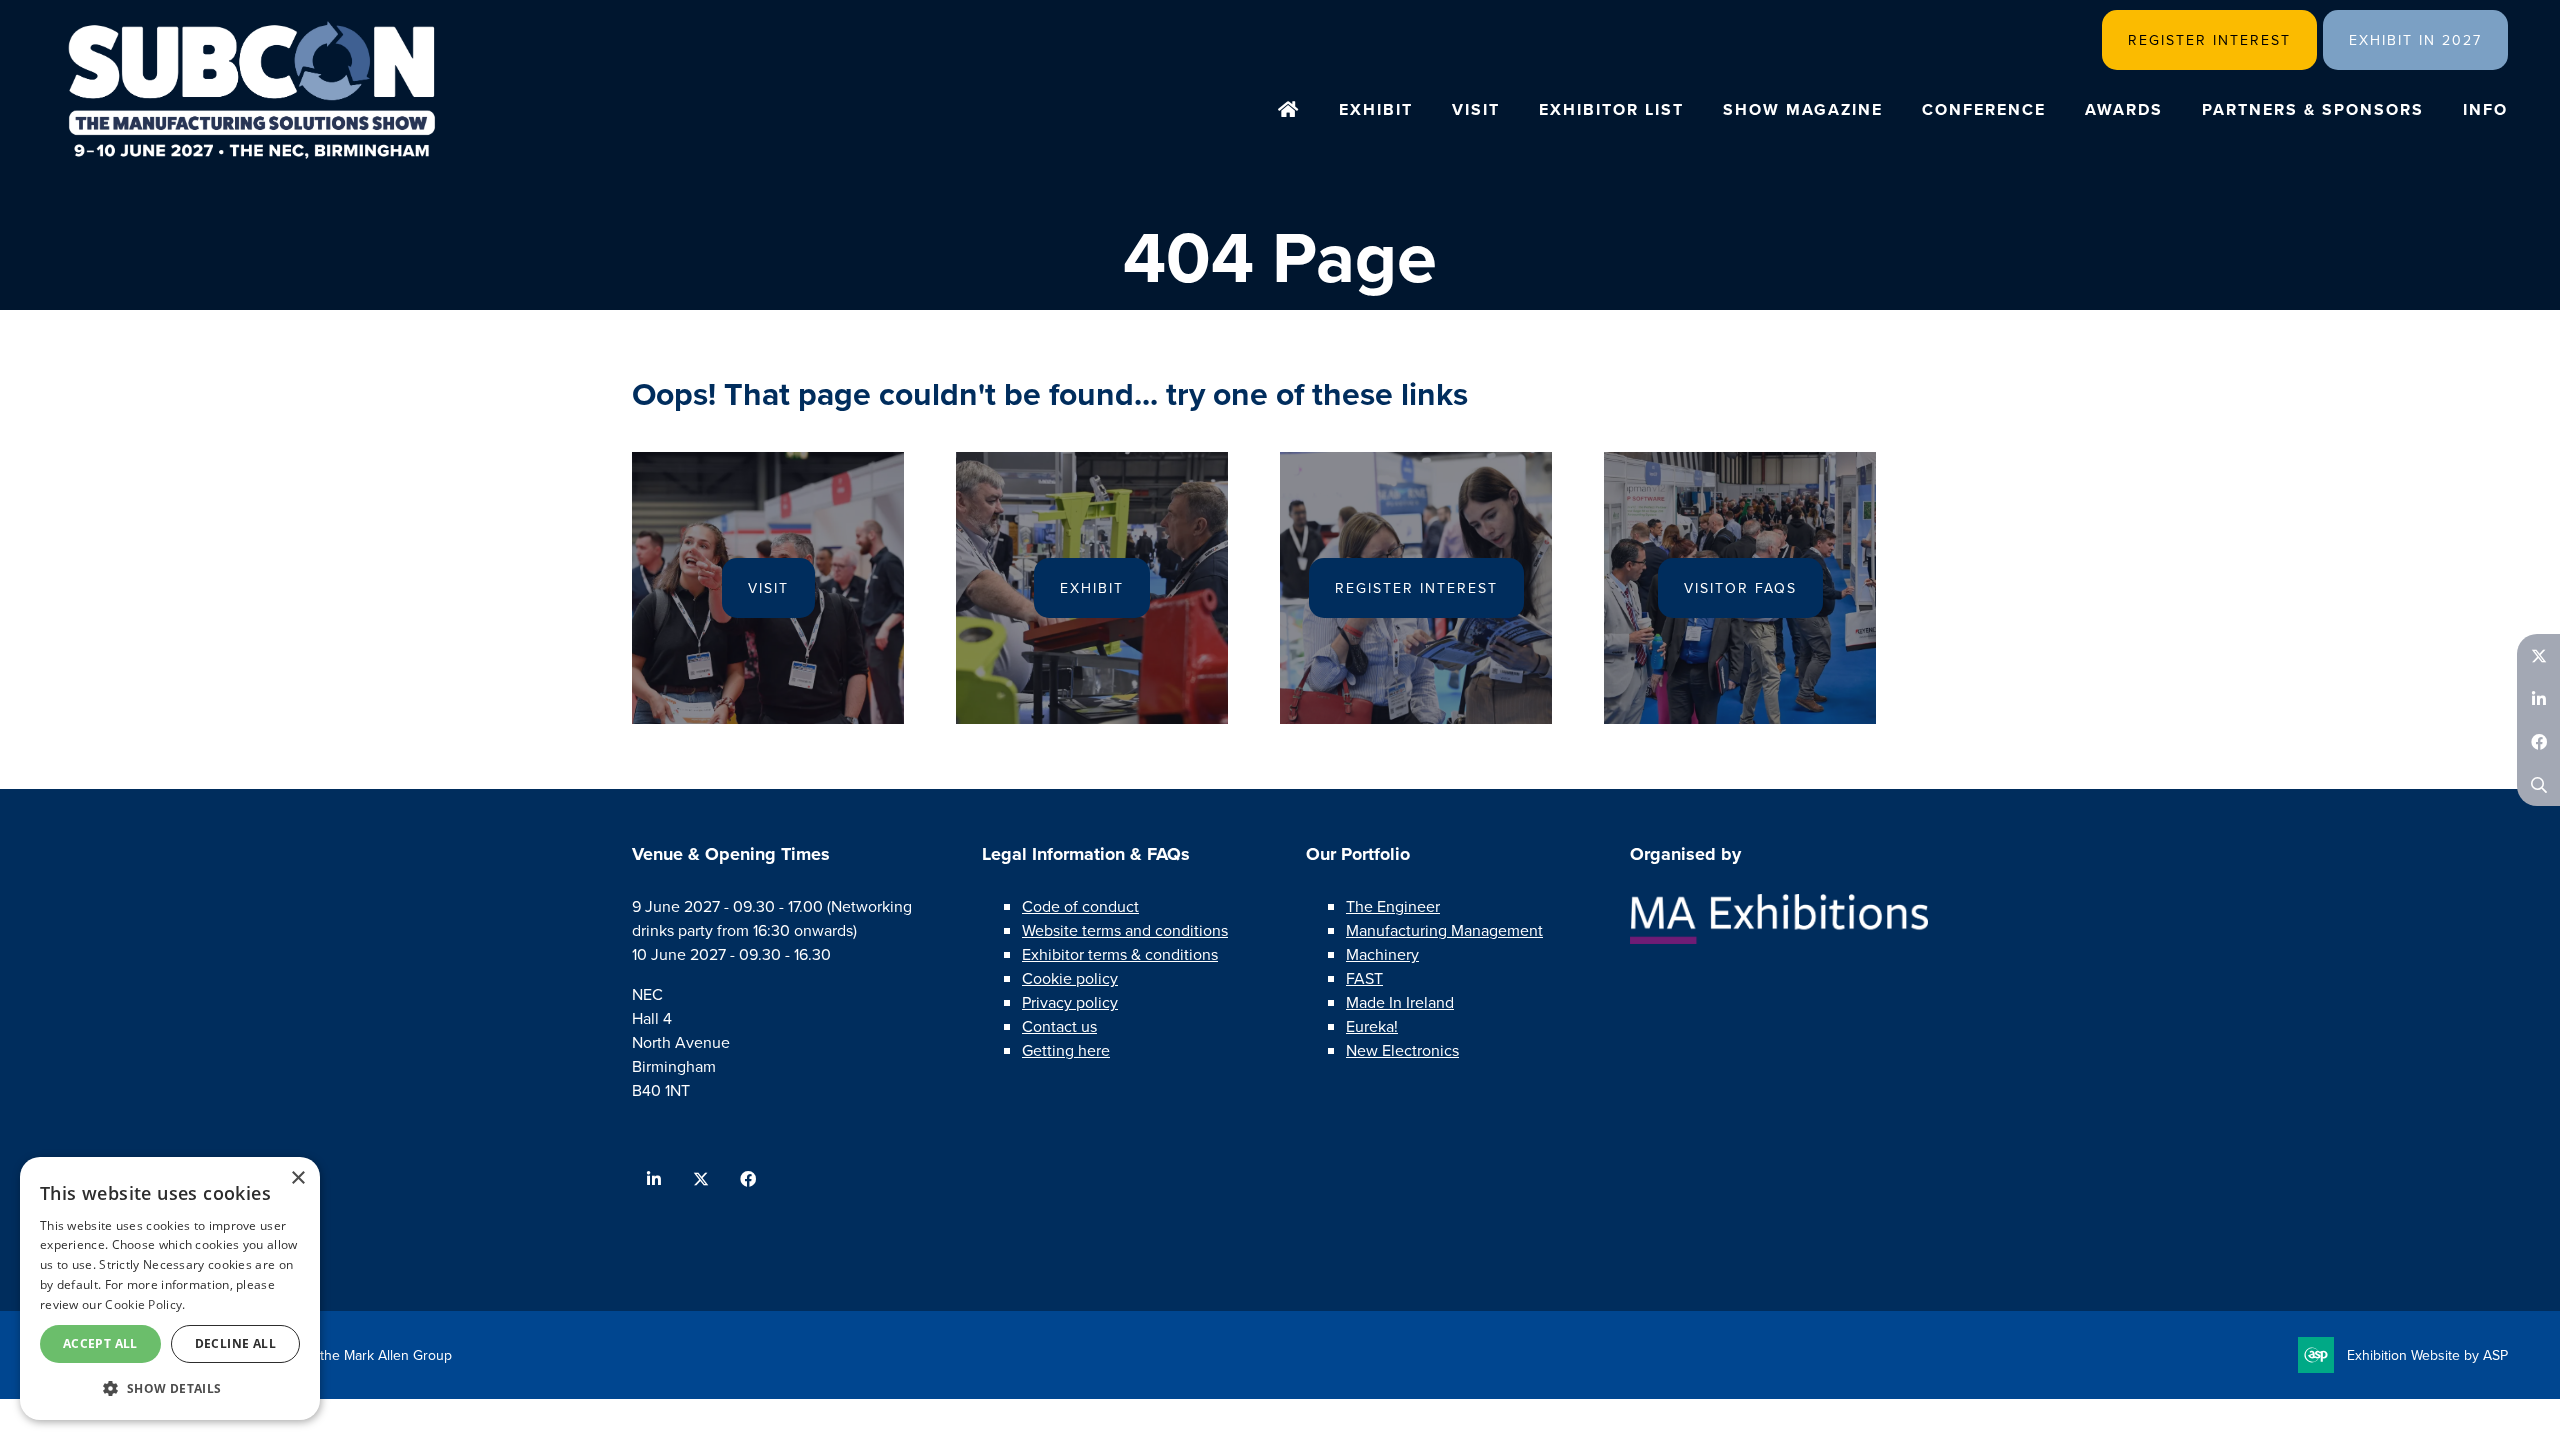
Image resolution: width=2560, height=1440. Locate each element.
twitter (700, 1179)
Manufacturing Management (1444, 930)
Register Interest (2209, 40)
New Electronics (1402, 1050)
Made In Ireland (1400, 1002)
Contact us (1059, 1026)
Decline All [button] (235, 1343)
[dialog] (170, 1288)
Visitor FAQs (1740, 588)
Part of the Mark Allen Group (364, 1355)
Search (2538, 784)
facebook (747, 1179)
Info (2485, 109)
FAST (1364, 978)
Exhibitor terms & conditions (1120, 954)
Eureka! (1372, 1026)
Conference (1984, 109)
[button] (170, 1388)
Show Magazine (1803, 109)
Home (1289, 111)
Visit (1476, 109)
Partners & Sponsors (2313, 109)
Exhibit (1376, 109)
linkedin (653, 1179)
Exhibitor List (1611, 109)
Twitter (2538, 655)
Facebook (2538, 741)
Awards (2124, 109)
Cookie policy (1070, 978)
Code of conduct (1080, 906)
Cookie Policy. (145, 1304)
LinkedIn (2538, 698)
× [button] (297, 1178)
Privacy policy (1070, 1002)
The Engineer (1393, 906)
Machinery (1382, 954)
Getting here (1066, 1050)
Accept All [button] (100, 1343)
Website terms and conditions (1125, 930)
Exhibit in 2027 (2415, 40)
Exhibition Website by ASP (2427, 1355)
